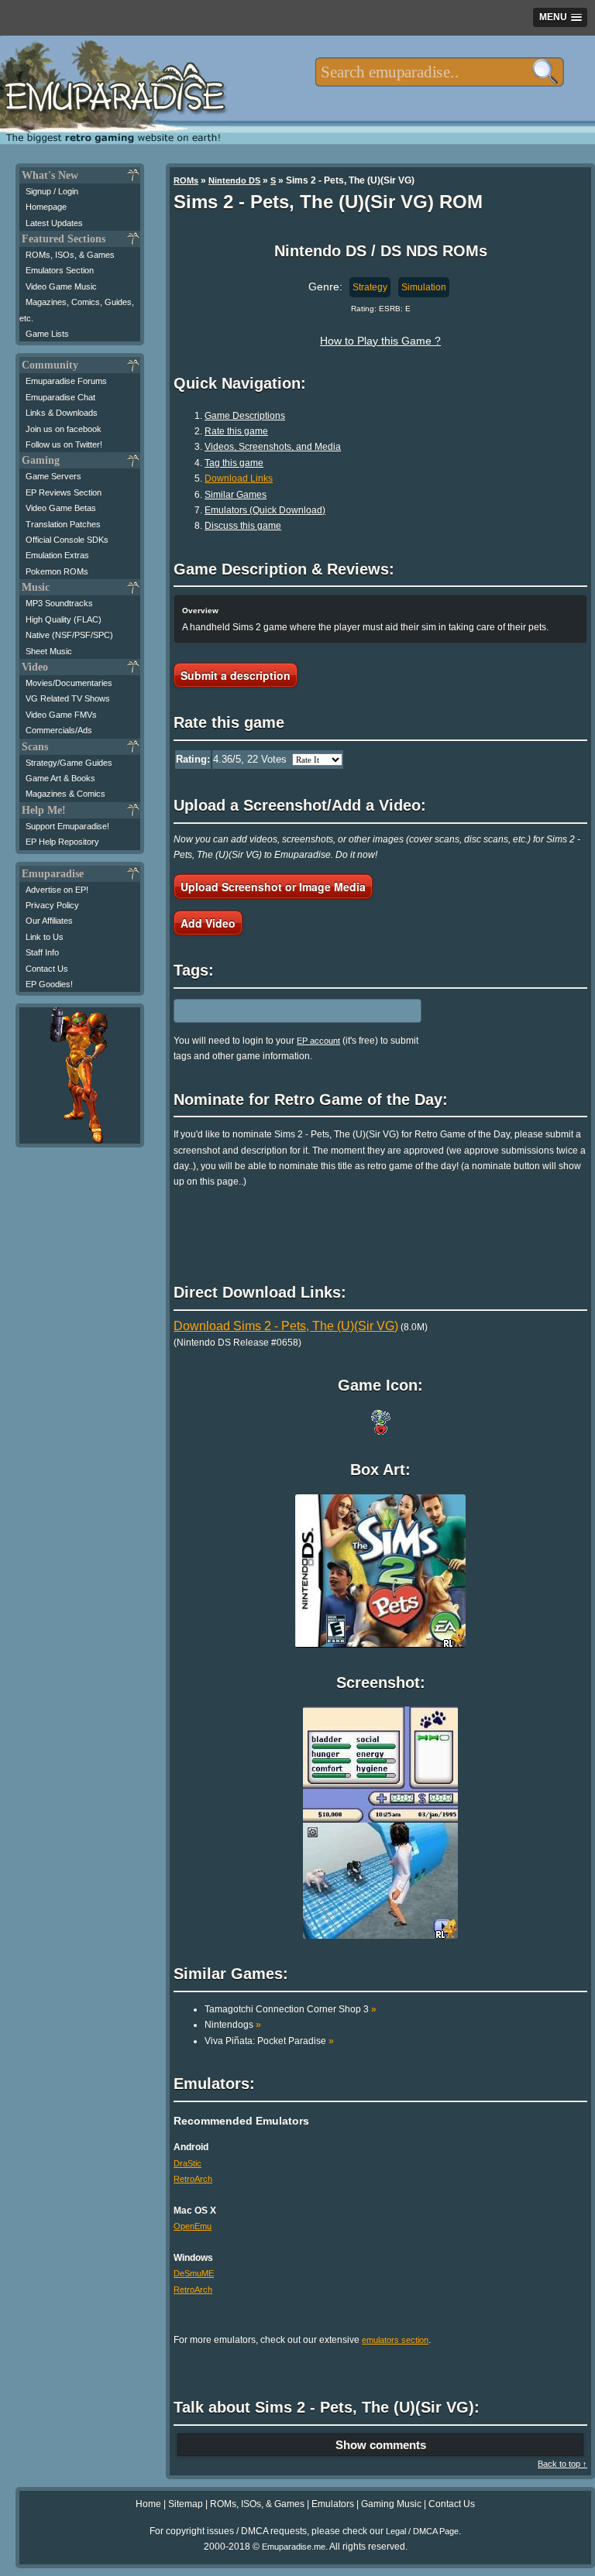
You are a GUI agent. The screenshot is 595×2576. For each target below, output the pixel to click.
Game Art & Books (60, 778)
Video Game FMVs (61, 715)
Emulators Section (60, 270)
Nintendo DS (234, 180)
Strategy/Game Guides (69, 763)
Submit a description (236, 675)
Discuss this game (243, 526)
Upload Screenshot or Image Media (273, 887)
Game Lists (47, 334)
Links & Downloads (62, 413)
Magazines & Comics (65, 794)
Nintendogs (233, 2025)
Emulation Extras (57, 555)
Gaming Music (391, 2504)
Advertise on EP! (57, 890)
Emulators (333, 2504)
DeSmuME (194, 2273)
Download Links (239, 478)
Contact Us (47, 969)
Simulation (424, 287)
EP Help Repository (62, 842)
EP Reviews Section (64, 492)
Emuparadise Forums (66, 381)
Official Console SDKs (67, 540)
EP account (318, 1041)
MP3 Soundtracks (59, 603)
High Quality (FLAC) (64, 619)
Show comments (381, 2445)
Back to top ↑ (562, 2464)
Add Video (208, 923)
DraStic (187, 2163)
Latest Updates (54, 223)
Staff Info (42, 952)
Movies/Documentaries (69, 683)
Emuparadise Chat (60, 397)
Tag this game (234, 463)
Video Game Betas (61, 508)
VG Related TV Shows (68, 698)
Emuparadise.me (294, 2547)
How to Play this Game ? (380, 341)
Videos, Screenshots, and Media (273, 447)
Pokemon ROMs (57, 571)
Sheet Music (49, 651)
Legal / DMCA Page (422, 2531)
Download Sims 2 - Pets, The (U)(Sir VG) (286, 1326)
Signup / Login (52, 191)
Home (148, 2504)
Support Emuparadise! (67, 826)
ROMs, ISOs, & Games (70, 255)
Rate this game (236, 431)
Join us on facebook (64, 429)
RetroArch (193, 2179)
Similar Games (236, 495)
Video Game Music (61, 286)
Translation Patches (63, 524)
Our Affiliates (49, 921)
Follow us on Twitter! (64, 444)
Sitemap (186, 2504)
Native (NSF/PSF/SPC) (69, 635)
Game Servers (53, 476)
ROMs (186, 180)
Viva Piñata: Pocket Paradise (269, 2041)
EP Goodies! (49, 984)
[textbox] (440, 72)
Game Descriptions (245, 416)
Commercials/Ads (59, 730)
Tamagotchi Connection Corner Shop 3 (291, 2009)
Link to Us (45, 937)
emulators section (395, 2340)
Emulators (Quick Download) (265, 510)
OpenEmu (193, 2226)
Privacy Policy (52, 905)
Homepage (46, 207)
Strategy (370, 287)
